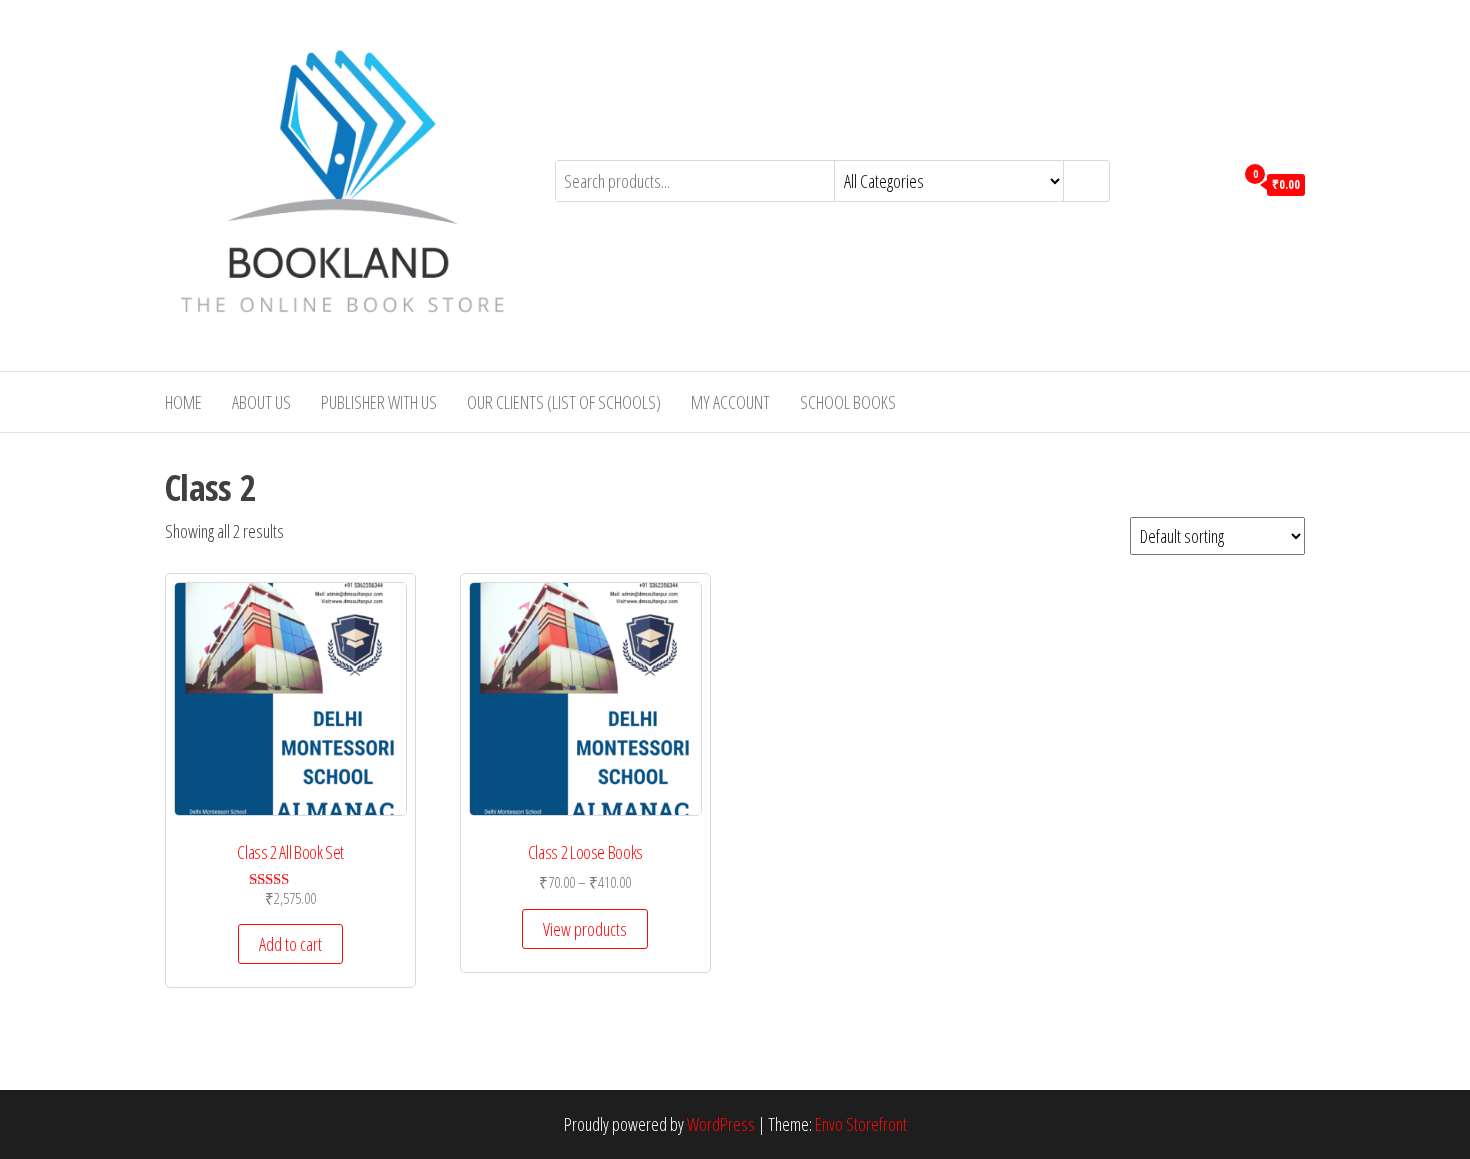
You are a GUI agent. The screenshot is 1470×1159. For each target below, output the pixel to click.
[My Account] (1213, 183)
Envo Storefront (861, 1124)
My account (730, 402)
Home (183, 402)
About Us (261, 402)
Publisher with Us (379, 402)
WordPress (721, 1124)
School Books (848, 402)
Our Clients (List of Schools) (564, 402)
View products (585, 929)
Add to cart (290, 944)
